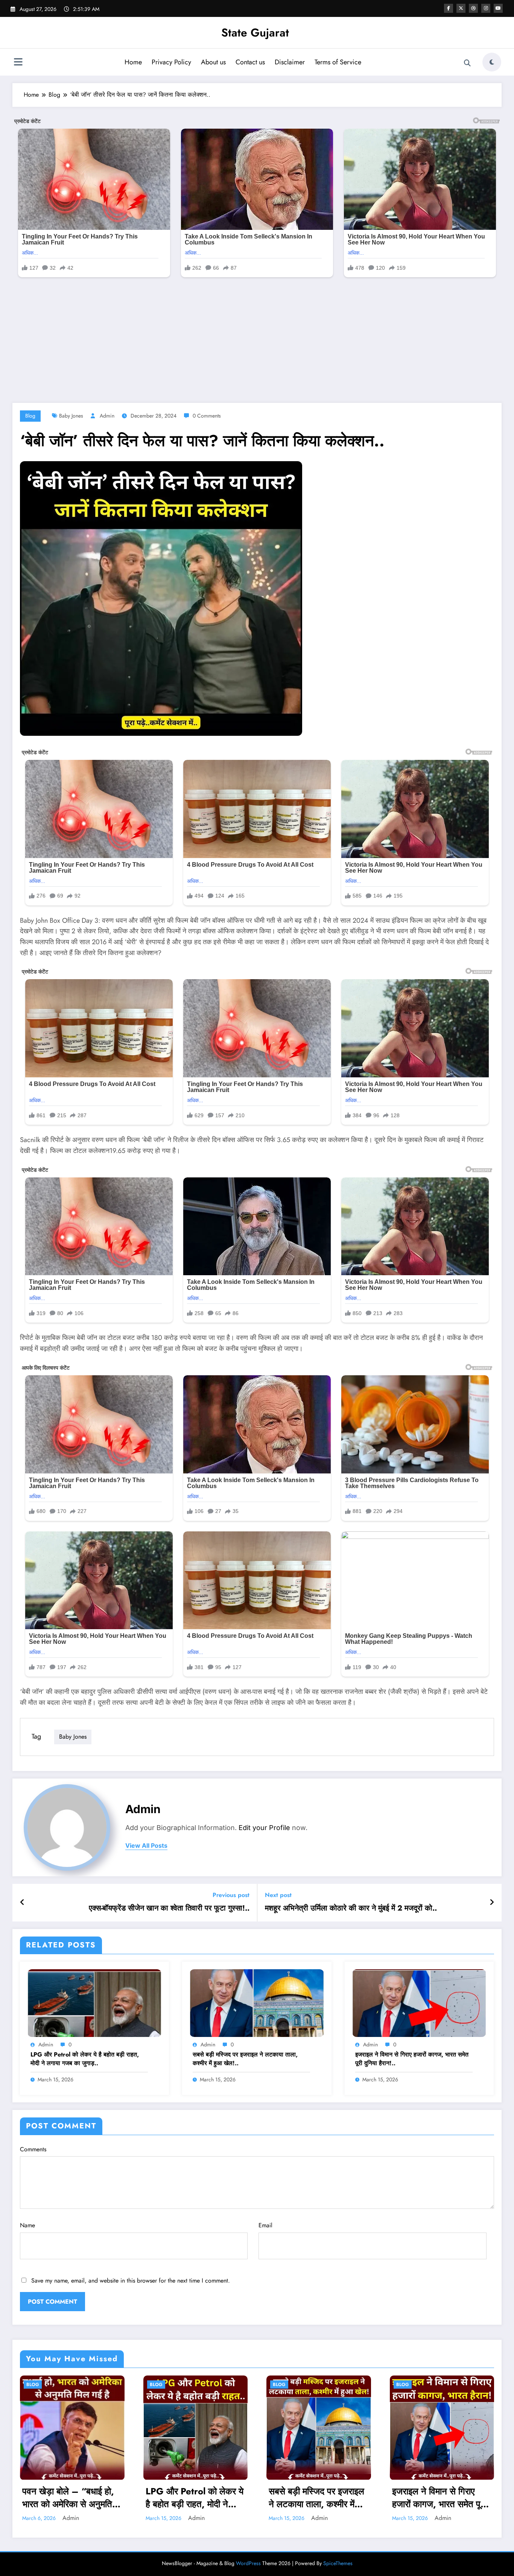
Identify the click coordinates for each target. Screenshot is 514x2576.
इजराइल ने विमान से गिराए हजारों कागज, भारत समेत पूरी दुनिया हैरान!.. (412, 2059)
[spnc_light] (492, 62)
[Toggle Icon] (18, 63)
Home (133, 62)
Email (265, 2225)
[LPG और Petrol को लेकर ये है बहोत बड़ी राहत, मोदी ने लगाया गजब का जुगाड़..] (94, 2002)
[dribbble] (473, 8)
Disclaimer (290, 62)
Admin (107, 416)
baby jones (71, 416)
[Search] (467, 63)
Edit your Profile (264, 1828)
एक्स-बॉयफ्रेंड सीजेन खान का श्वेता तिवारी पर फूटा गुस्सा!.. (169, 1908)
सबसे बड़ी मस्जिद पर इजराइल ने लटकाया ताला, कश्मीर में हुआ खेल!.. (245, 2059)
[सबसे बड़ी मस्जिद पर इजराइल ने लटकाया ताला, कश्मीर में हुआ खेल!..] (257, 2002)
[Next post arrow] (492, 1903)
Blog (30, 416)
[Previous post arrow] (22, 1903)
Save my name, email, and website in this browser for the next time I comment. (131, 2281)
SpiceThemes (338, 2563)
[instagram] (486, 8)
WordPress (248, 2563)
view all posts (146, 1846)
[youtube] (498, 8)
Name (27, 2225)
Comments (33, 2149)
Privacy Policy (171, 62)
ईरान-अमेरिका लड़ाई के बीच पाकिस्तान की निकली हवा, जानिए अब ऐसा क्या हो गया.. (437, 2498)
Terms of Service (338, 62)
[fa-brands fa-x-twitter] (461, 8)
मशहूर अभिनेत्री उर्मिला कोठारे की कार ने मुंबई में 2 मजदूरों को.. (351, 1908)
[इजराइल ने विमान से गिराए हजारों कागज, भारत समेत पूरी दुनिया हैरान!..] (419, 2002)
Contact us (250, 62)
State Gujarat (255, 33)
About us (213, 62)
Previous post (231, 1895)
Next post (278, 1895)
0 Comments (207, 416)
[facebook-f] (449, 8)
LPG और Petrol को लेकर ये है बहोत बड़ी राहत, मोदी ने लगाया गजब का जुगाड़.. (85, 2059)
